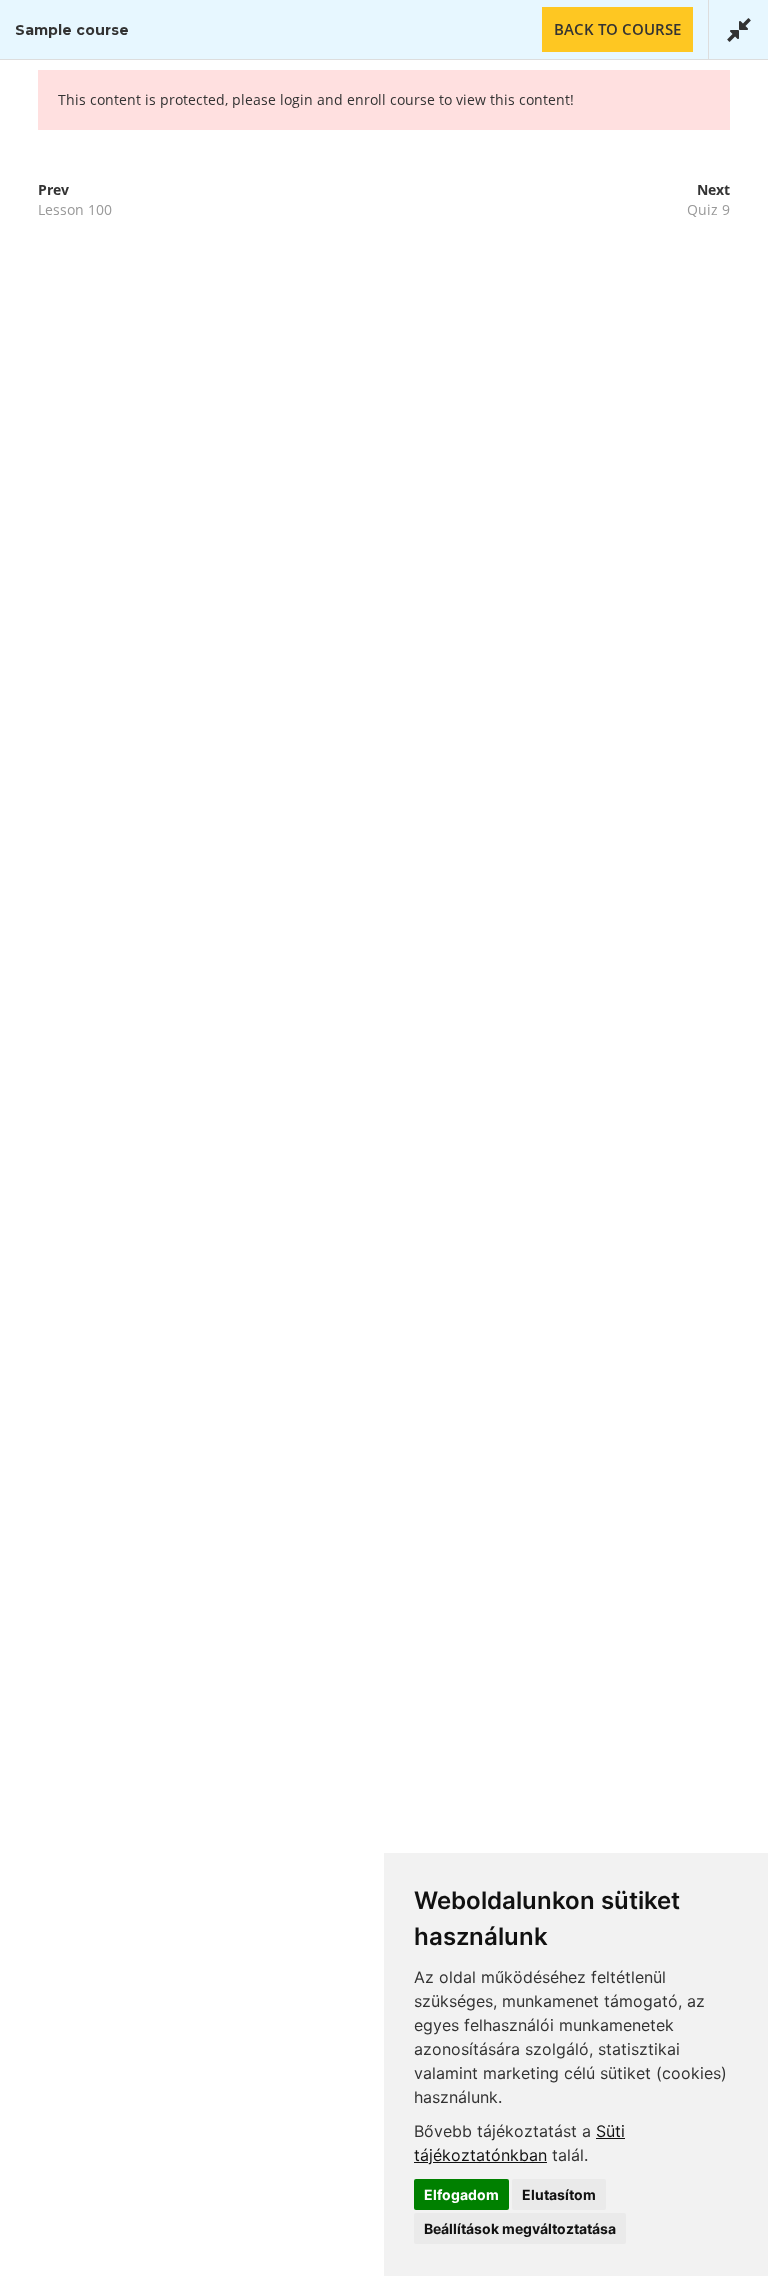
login (296, 99)
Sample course (72, 30)
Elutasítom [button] (559, 2194)
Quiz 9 (708, 209)
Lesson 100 (75, 209)
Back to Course (617, 29)
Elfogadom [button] (461, 2194)
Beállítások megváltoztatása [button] (520, 2228)
